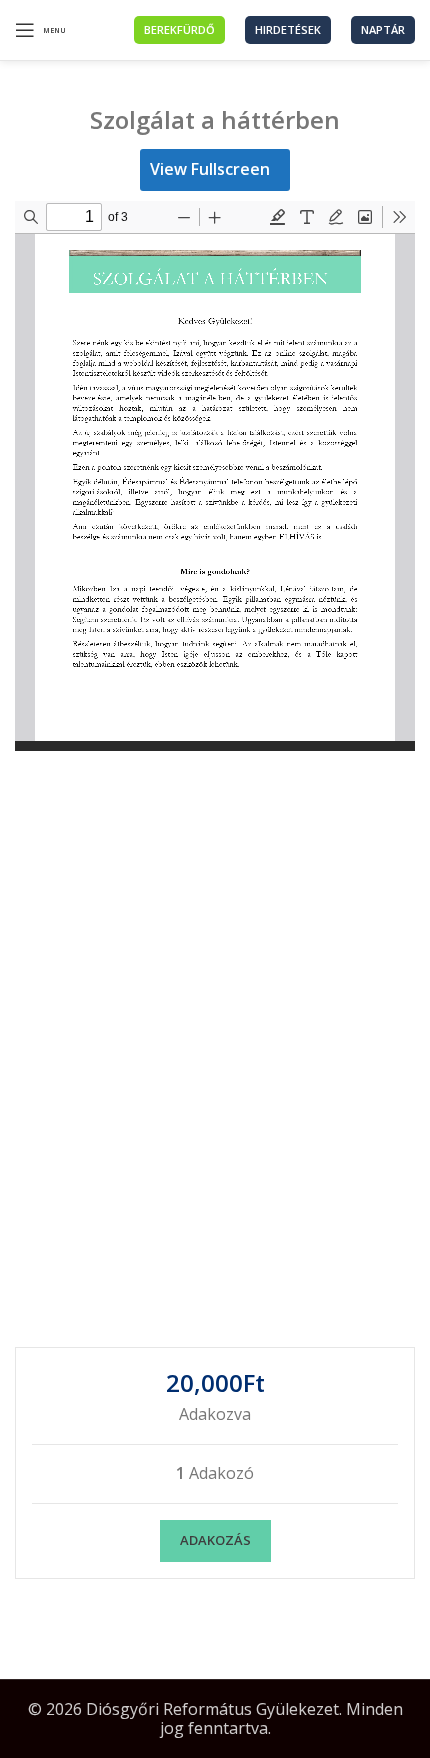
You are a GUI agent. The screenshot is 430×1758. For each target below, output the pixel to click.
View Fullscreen (210, 169)
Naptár (383, 29)
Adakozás (215, 1540)
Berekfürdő (179, 29)
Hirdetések (288, 29)
